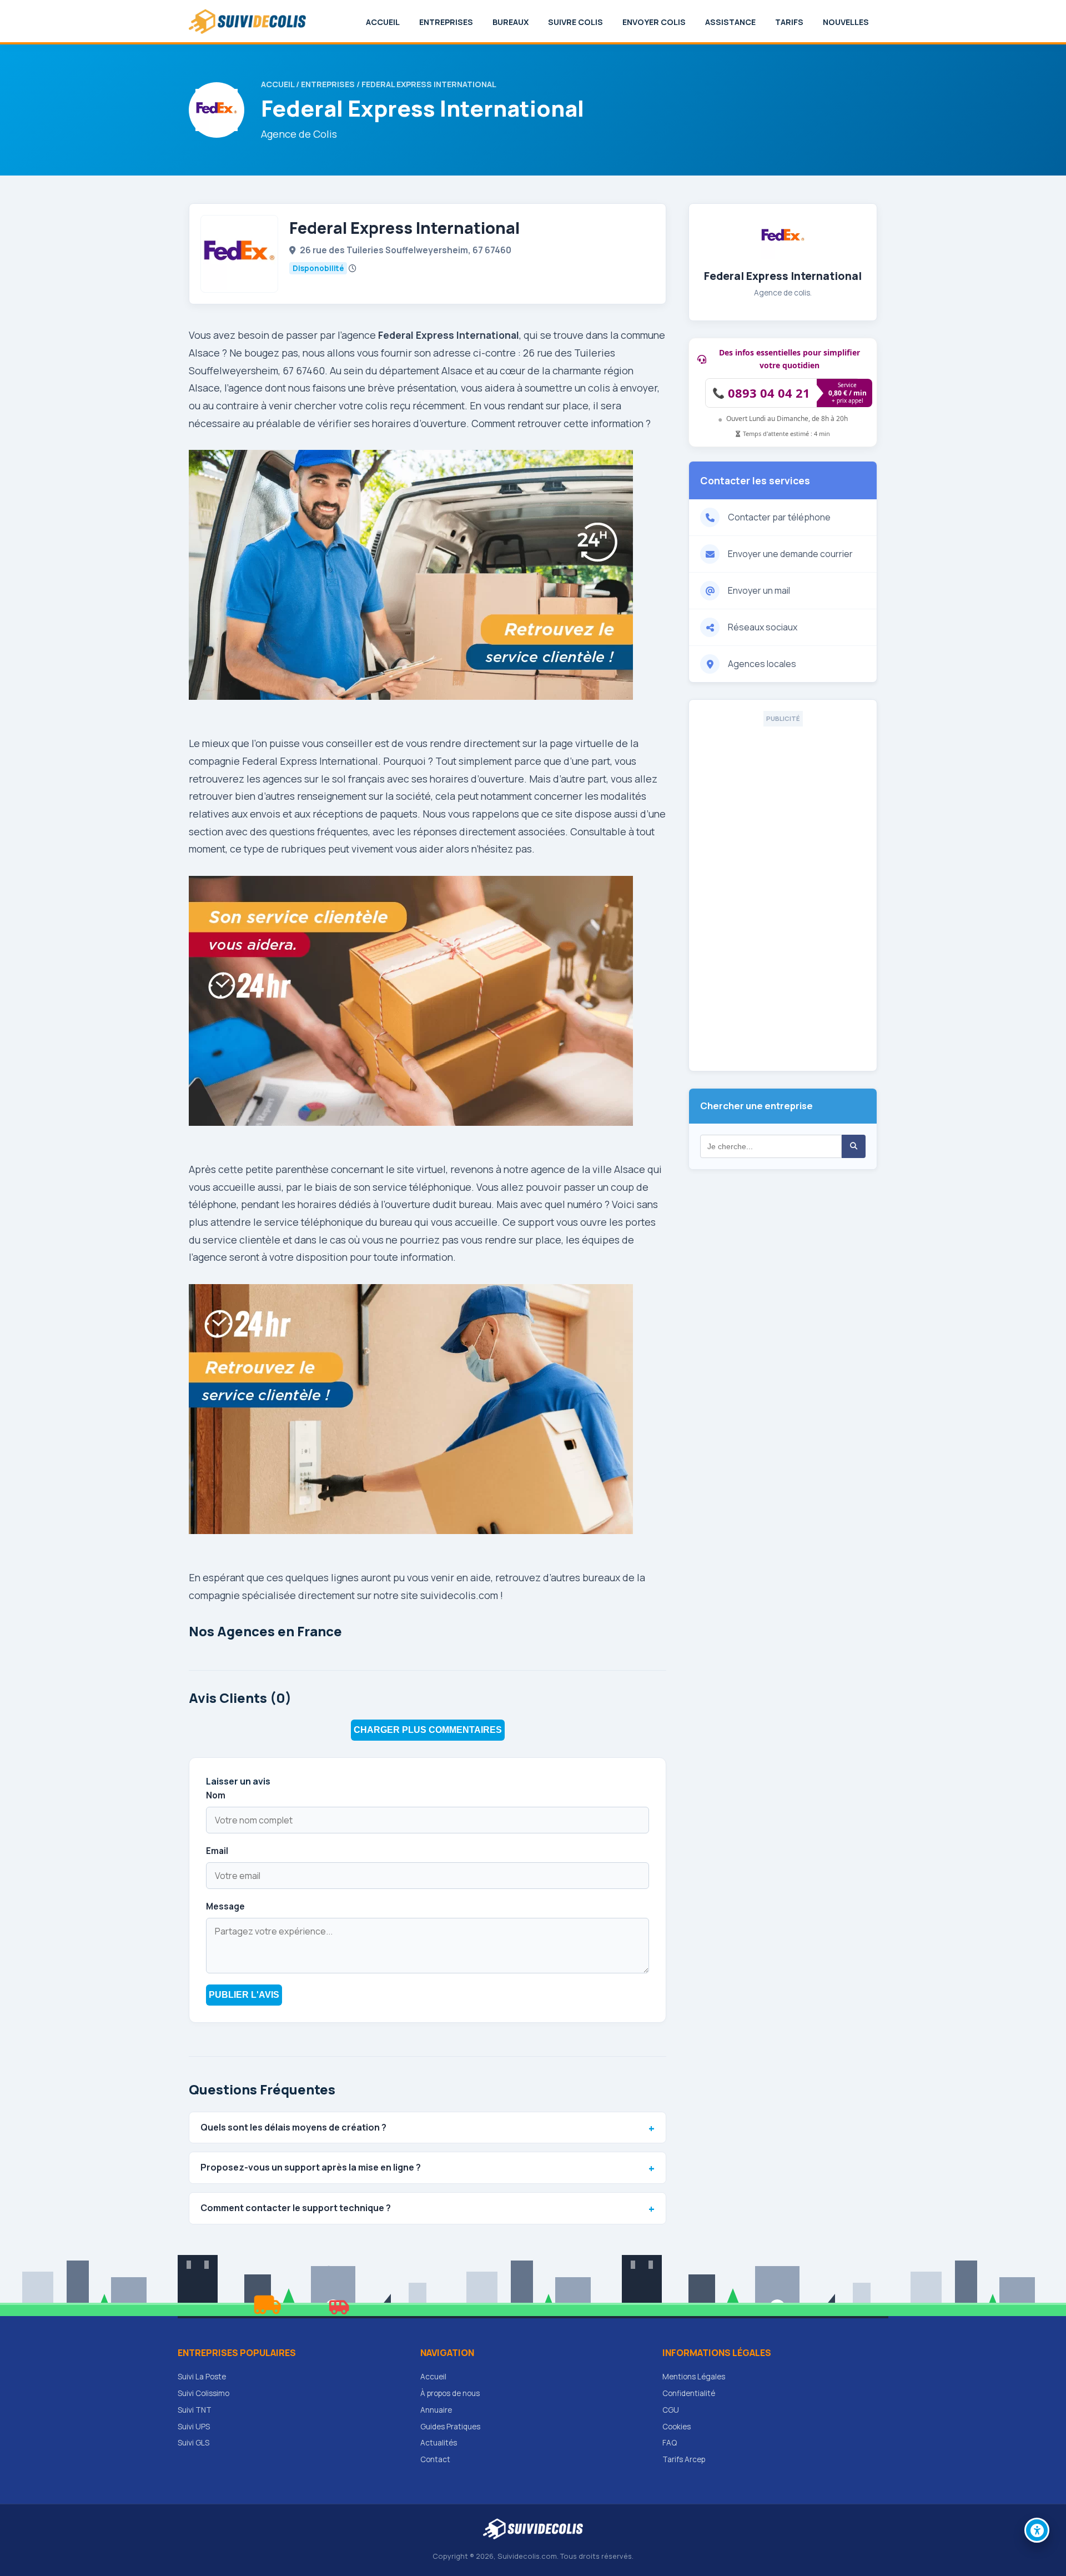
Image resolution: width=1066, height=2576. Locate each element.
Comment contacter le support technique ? (296, 2208)
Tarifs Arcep (684, 2459)
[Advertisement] (783, 893)
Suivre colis (575, 22)
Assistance (730, 22)
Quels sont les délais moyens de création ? (293, 2127)
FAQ (670, 2443)
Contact (435, 2459)
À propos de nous (450, 2393)
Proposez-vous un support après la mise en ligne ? (311, 2167)
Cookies (677, 2427)
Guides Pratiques (450, 2427)
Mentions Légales (694, 2377)
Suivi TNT (195, 2410)
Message (225, 1906)
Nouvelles (846, 22)
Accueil (383, 22)
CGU (671, 2410)
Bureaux (511, 22)
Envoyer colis (654, 22)
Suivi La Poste (202, 2377)
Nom (216, 1795)
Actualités (439, 2443)
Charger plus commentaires (428, 1730)
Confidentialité (689, 2393)
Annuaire (436, 2410)
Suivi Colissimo (203, 2393)
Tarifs (789, 22)
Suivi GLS (193, 2443)
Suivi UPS (194, 2427)
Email (217, 1851)
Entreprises (446, 22)
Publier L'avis (244, 1995)
